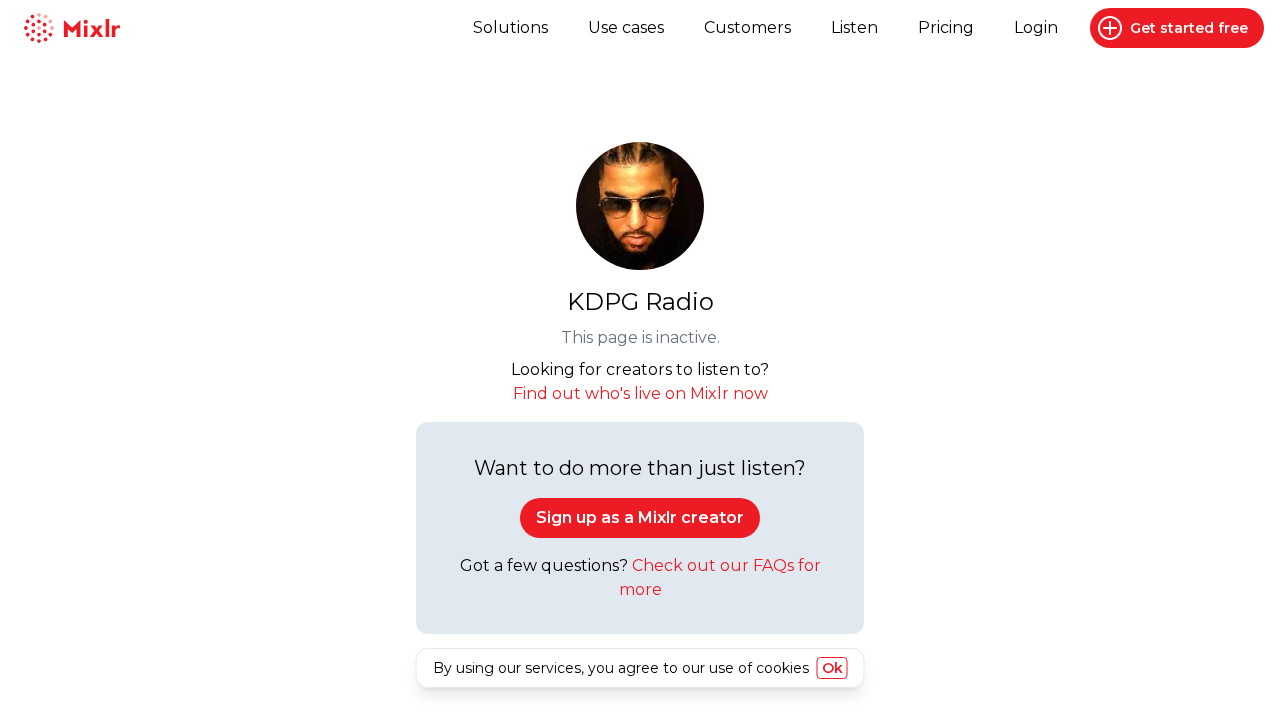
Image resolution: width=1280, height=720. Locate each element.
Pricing (946, 27)
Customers (747, 27)
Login (1036, 27)
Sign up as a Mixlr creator (640, 517)
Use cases (626, 27)
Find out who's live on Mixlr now (640, 393)
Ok (832, 668)
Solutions (510, 27)
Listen (854, 27)
